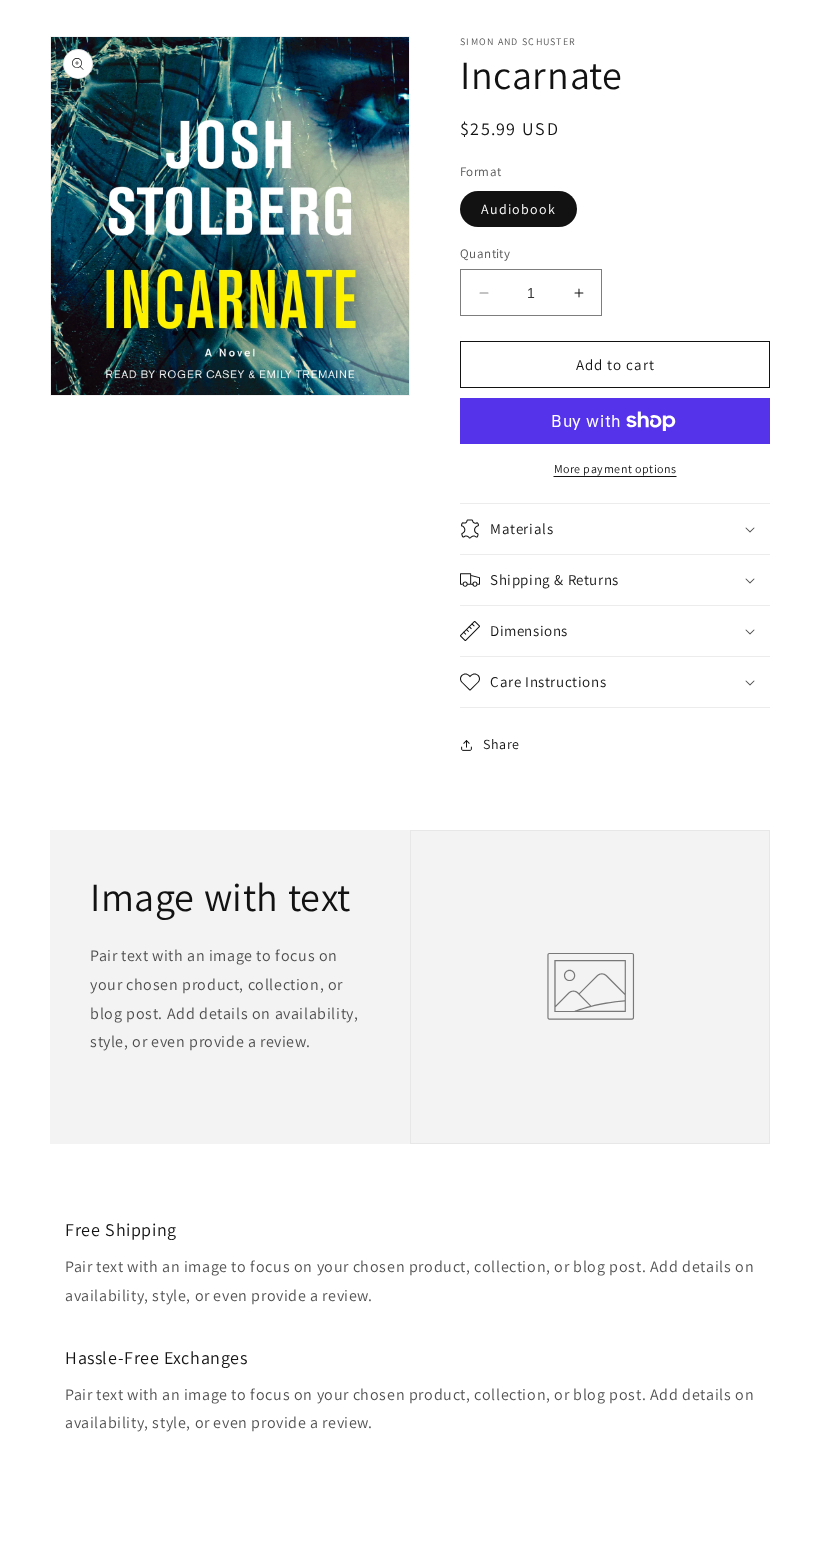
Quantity (485, 253)
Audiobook (518, 209)
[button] (615, 529)
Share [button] (501, 744)
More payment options (615, 468)
